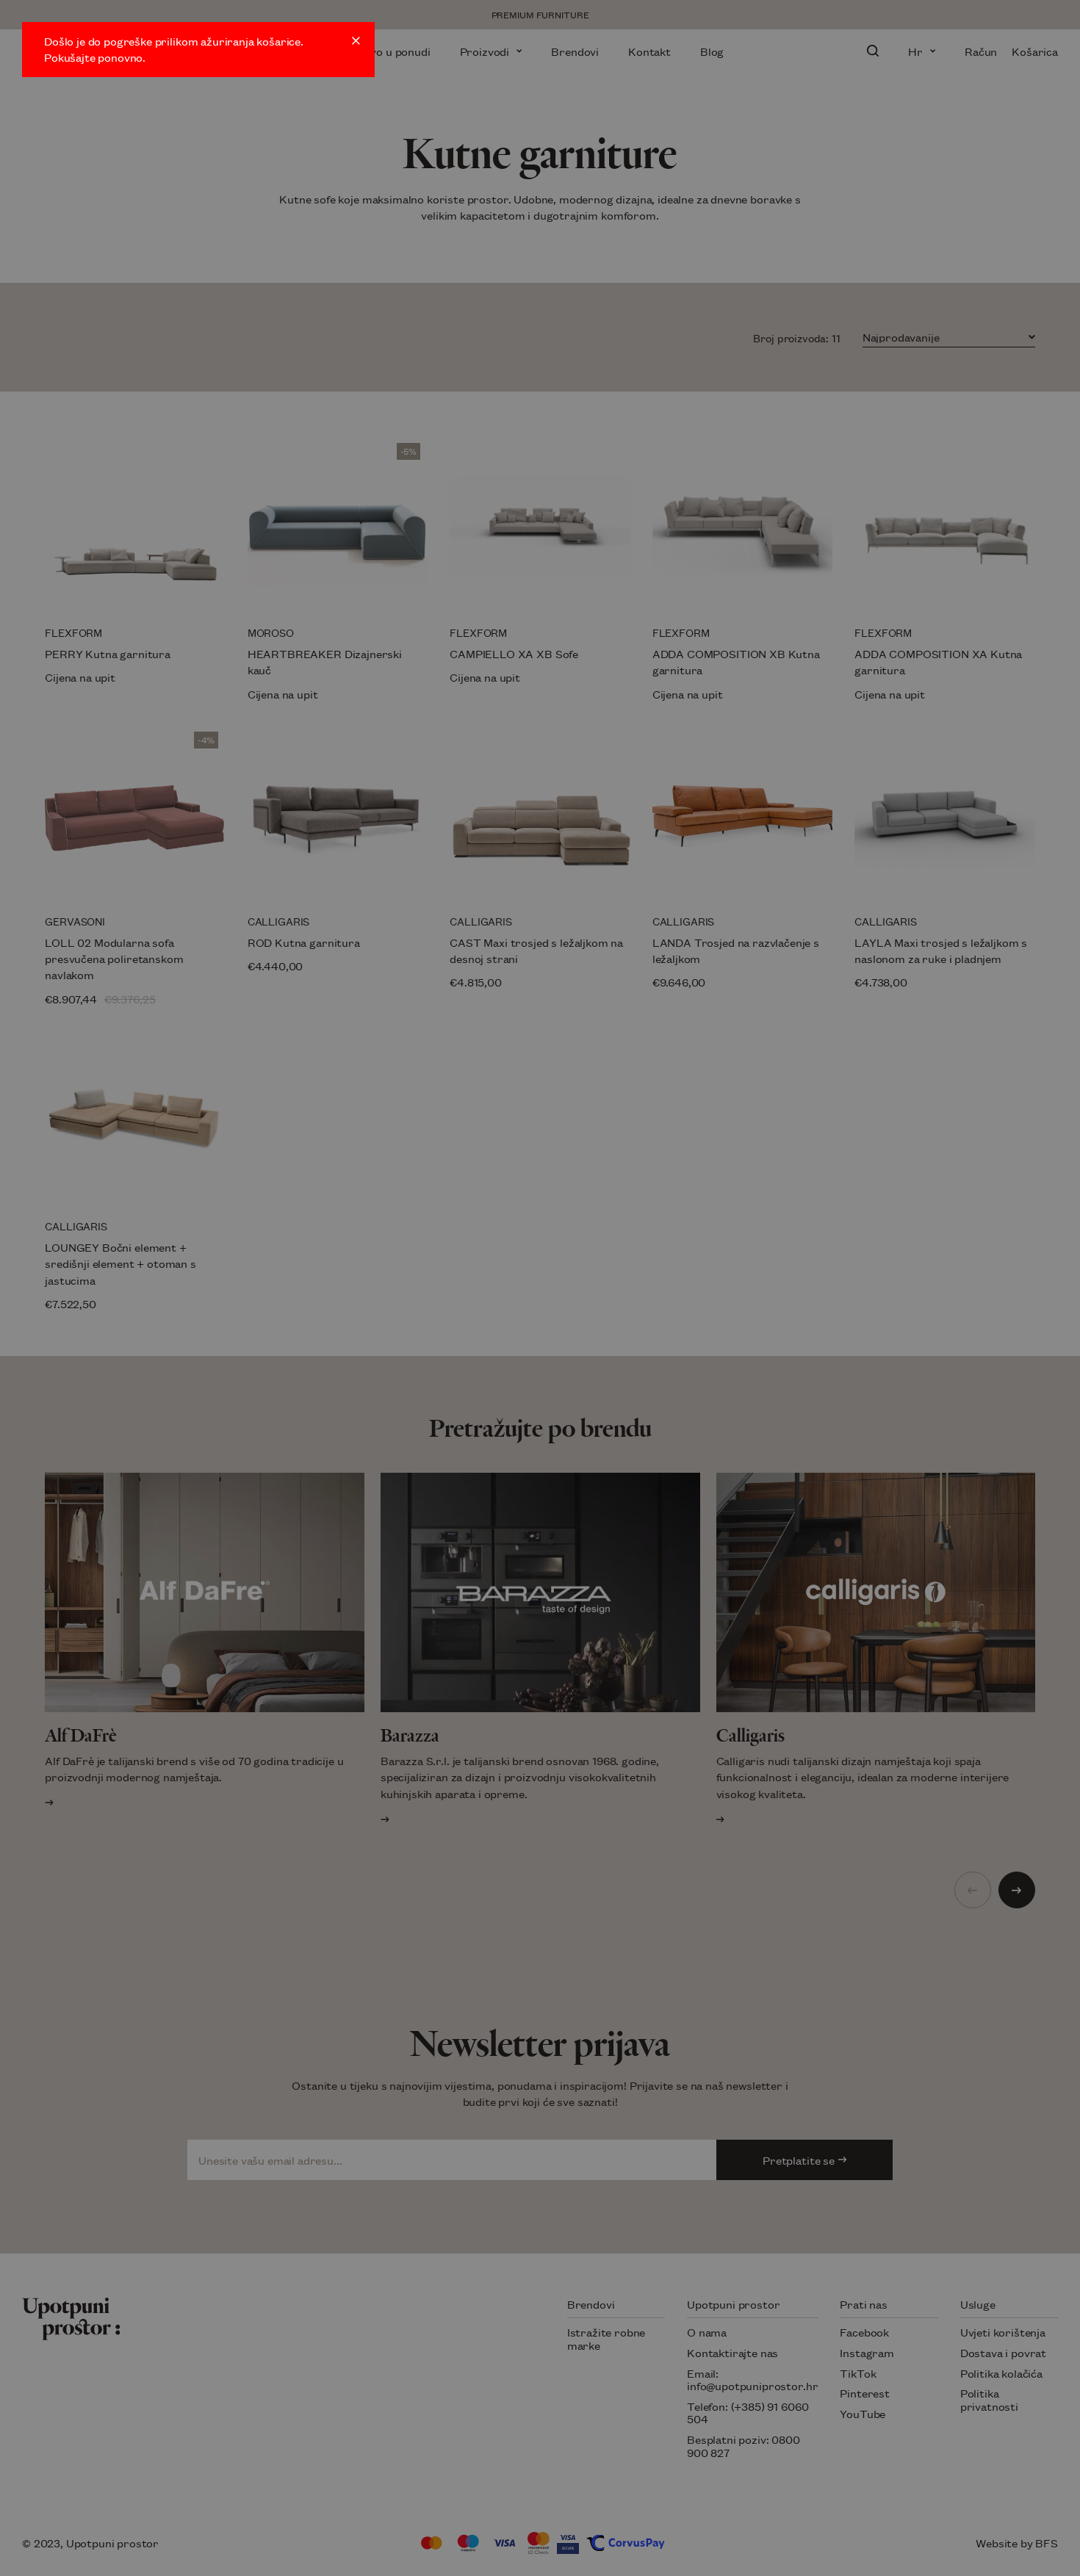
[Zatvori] (356, 41)
